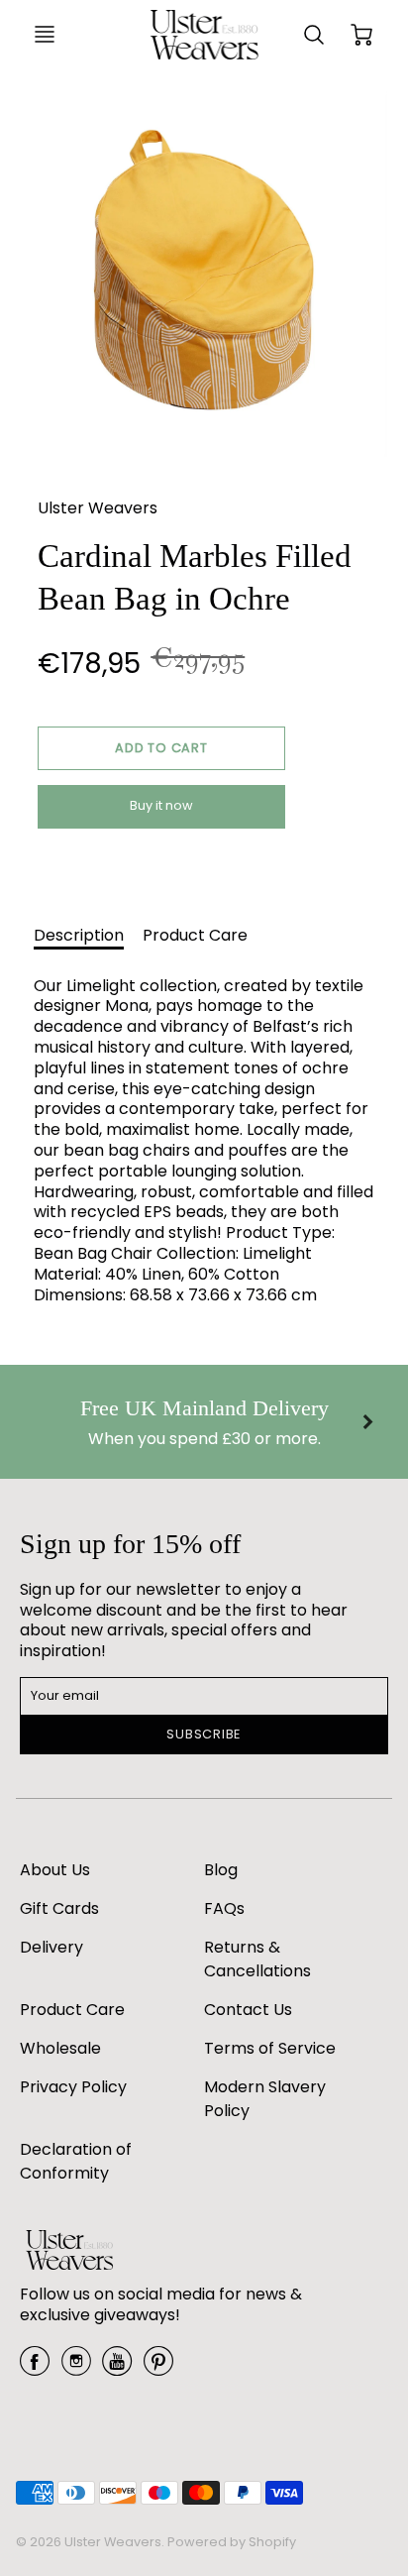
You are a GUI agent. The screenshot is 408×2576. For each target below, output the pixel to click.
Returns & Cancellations (257, 1959)
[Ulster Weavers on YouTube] (117, 2368)
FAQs (224, 1908)
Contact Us (248, 2010)
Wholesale (60, 2048)
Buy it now (161, 805)
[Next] (366, 1422)
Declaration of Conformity (76, 2161)
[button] (161, 748)
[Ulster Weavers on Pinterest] (158, 2368)
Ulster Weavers (98, 508)
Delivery (51, 1947)
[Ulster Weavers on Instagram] (76, 2368)
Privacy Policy (73, 2087)
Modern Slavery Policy (265, 2099)
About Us (55, 1870)
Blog (221, 1870)
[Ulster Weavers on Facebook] (35, 2368)
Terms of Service (270, 2048)
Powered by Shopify (232, 2542)
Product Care (195, 935)
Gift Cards (59, 1908)
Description (79, 935)
